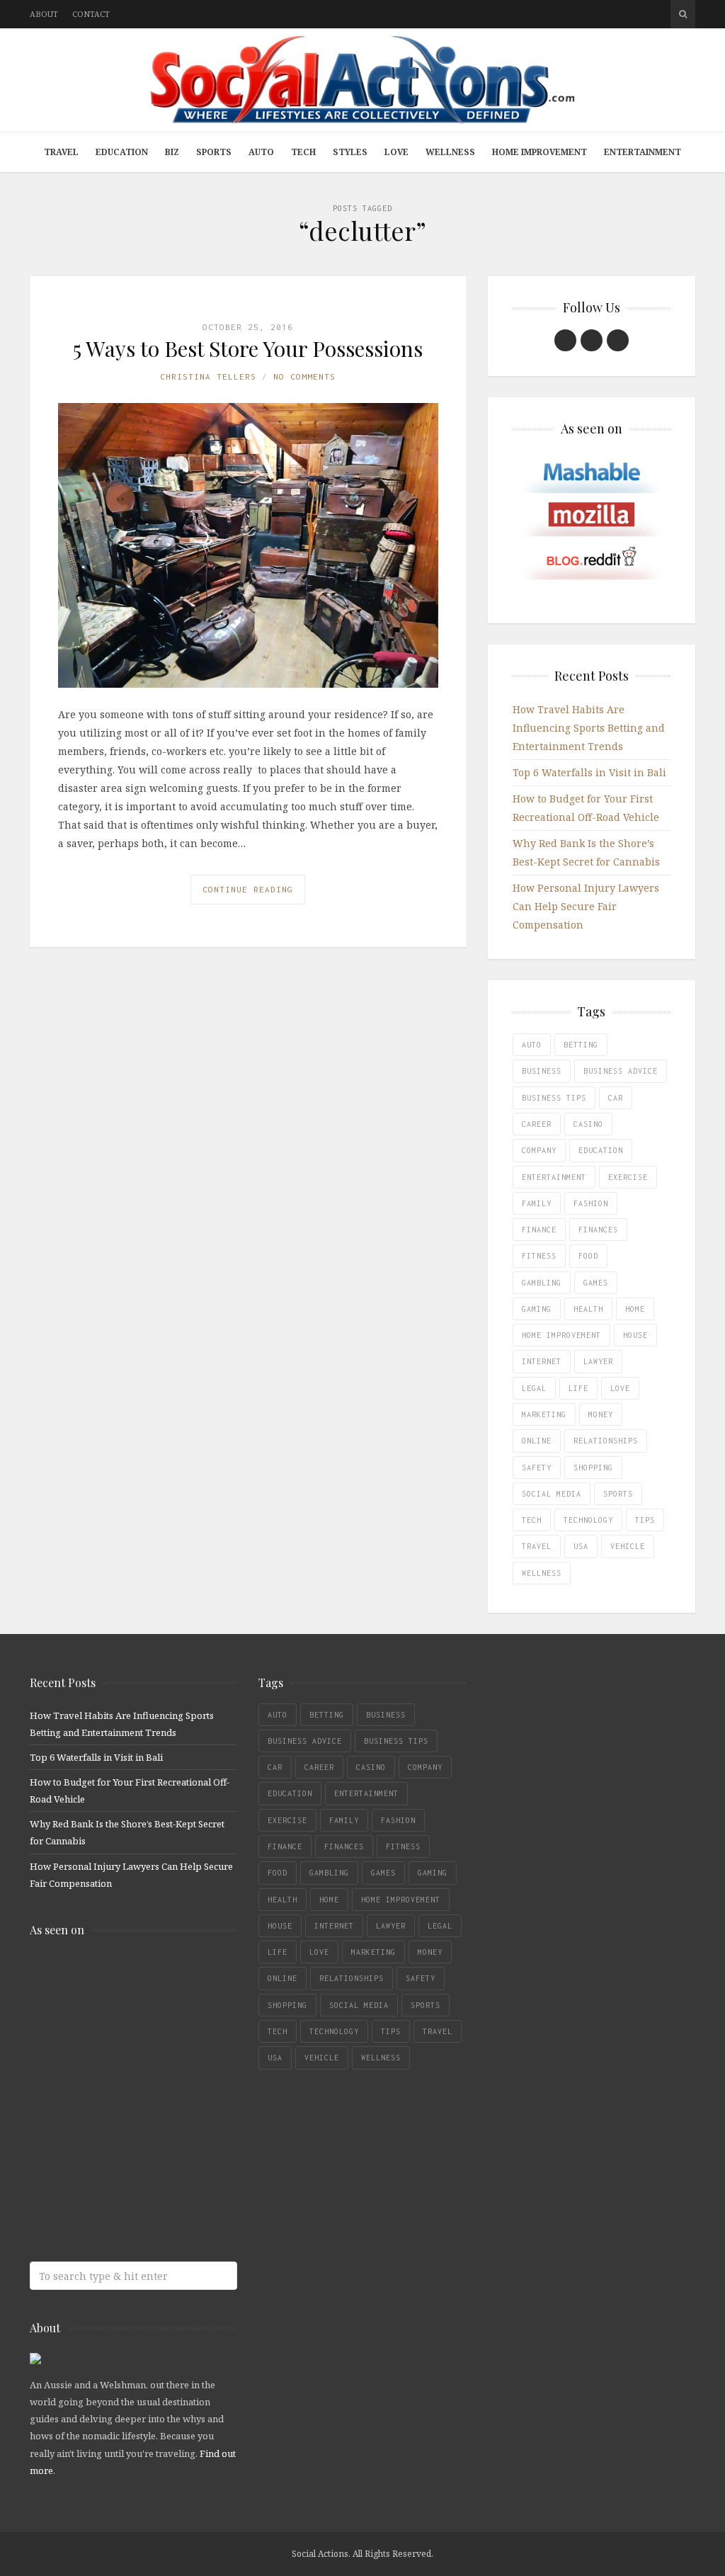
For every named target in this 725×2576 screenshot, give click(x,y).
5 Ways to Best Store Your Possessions (248, 348)
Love (396, 152)
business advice (621, 1071)
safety (537, 1468)
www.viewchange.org (132, 2202)
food (588, 1256)
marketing (544, 1414)
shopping (593, 1468)
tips (645, 1520)
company (539, 1150)
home (635, 1309)
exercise (628, 1177)
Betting (581, 1045)
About (44, 14)
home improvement (561, 1335)
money (601, 1414)
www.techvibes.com (132, 2146)
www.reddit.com (132, 2090)
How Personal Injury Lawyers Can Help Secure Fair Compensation (586, 906)
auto (532, 1045)
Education (122, 152)
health (588, 1309)
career (537, 1124)
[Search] (683, 14)
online (537, 1441)
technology (588, 1520)
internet (542, 1361)
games (596, 1283)
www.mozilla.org (132, 2034)
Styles (350, 152)
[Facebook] (565, 340)
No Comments (304, 376)
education (601, 1150)
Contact (91, 14)
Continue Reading (248, 889)
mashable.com (132, 1978)
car (616, 1098)
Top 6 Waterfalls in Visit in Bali (589, 772)
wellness (542, 1573)
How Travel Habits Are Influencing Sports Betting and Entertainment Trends (589, 728)
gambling (542, 1283)
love (620, 1388)
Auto (261, 152)
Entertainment (643, 152)
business (542, 1071)
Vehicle (628, 1546)
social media (552, 1494)
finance (539, 1230)
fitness (539, 1256)
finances (598, 1230)
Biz (172, 152)
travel (537, 1546)
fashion (591, 1203)
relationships (606, 1441)
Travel (61, 152)
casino (588, 1124)
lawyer (598, 1361)
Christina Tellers (208, 376)
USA (581, 1546)
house (635, 1335)
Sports (214, 152)
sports (618, 1494)
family (537, 1203)
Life (578, 1388)
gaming (537, 1309)
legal (534, 1388)
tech (532, 1520)
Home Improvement (540, 152)
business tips (554, 1098)
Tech (303, 152)
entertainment (554, 1177)
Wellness (450, 152)
